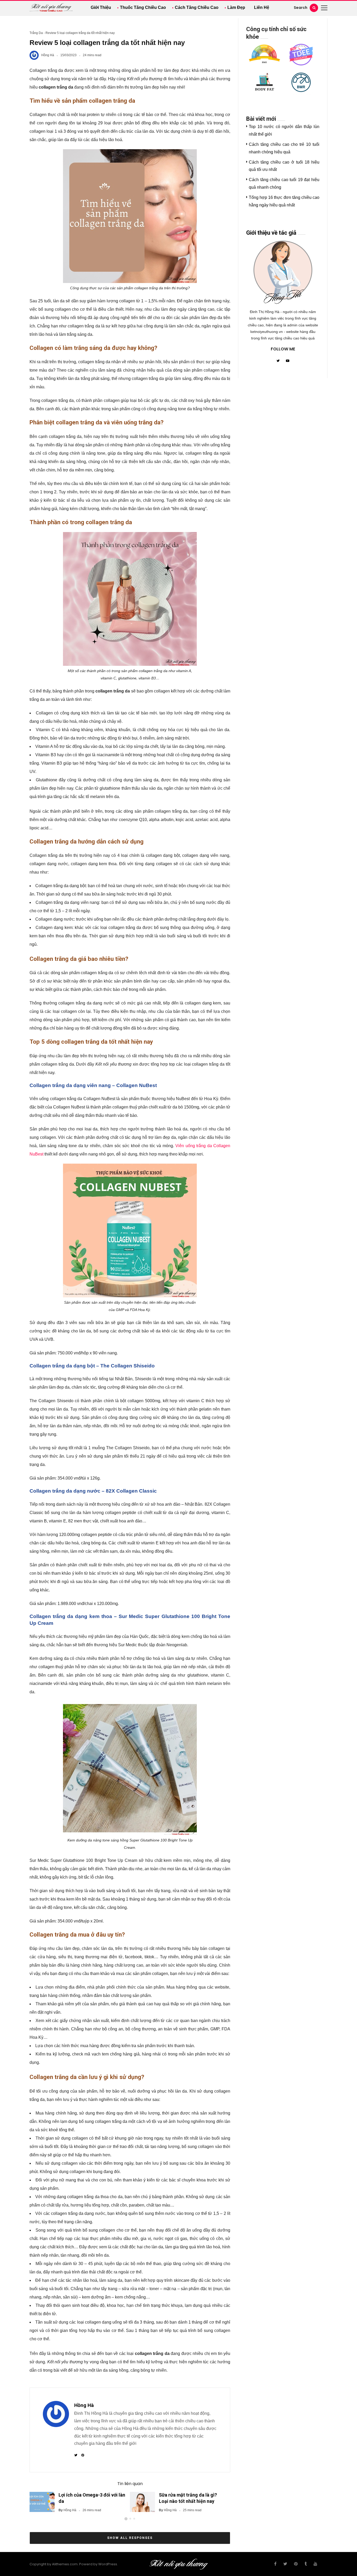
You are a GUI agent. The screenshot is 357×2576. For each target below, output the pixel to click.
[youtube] (315, 2564)
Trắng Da (36, 33)
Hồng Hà (48, 55)
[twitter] (285, 2564)
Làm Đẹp (236, 7)
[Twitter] (278, 361)
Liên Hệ (262, 7)
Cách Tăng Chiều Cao (197, 7)
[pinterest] (296, 2564)
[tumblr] (306, 2564)
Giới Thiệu (101, 7)
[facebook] (275, 2564)
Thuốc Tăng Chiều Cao (143, 7)
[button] (126, 2519)
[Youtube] (287, 361)
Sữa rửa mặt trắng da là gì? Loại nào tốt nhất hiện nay (188, 2498)
